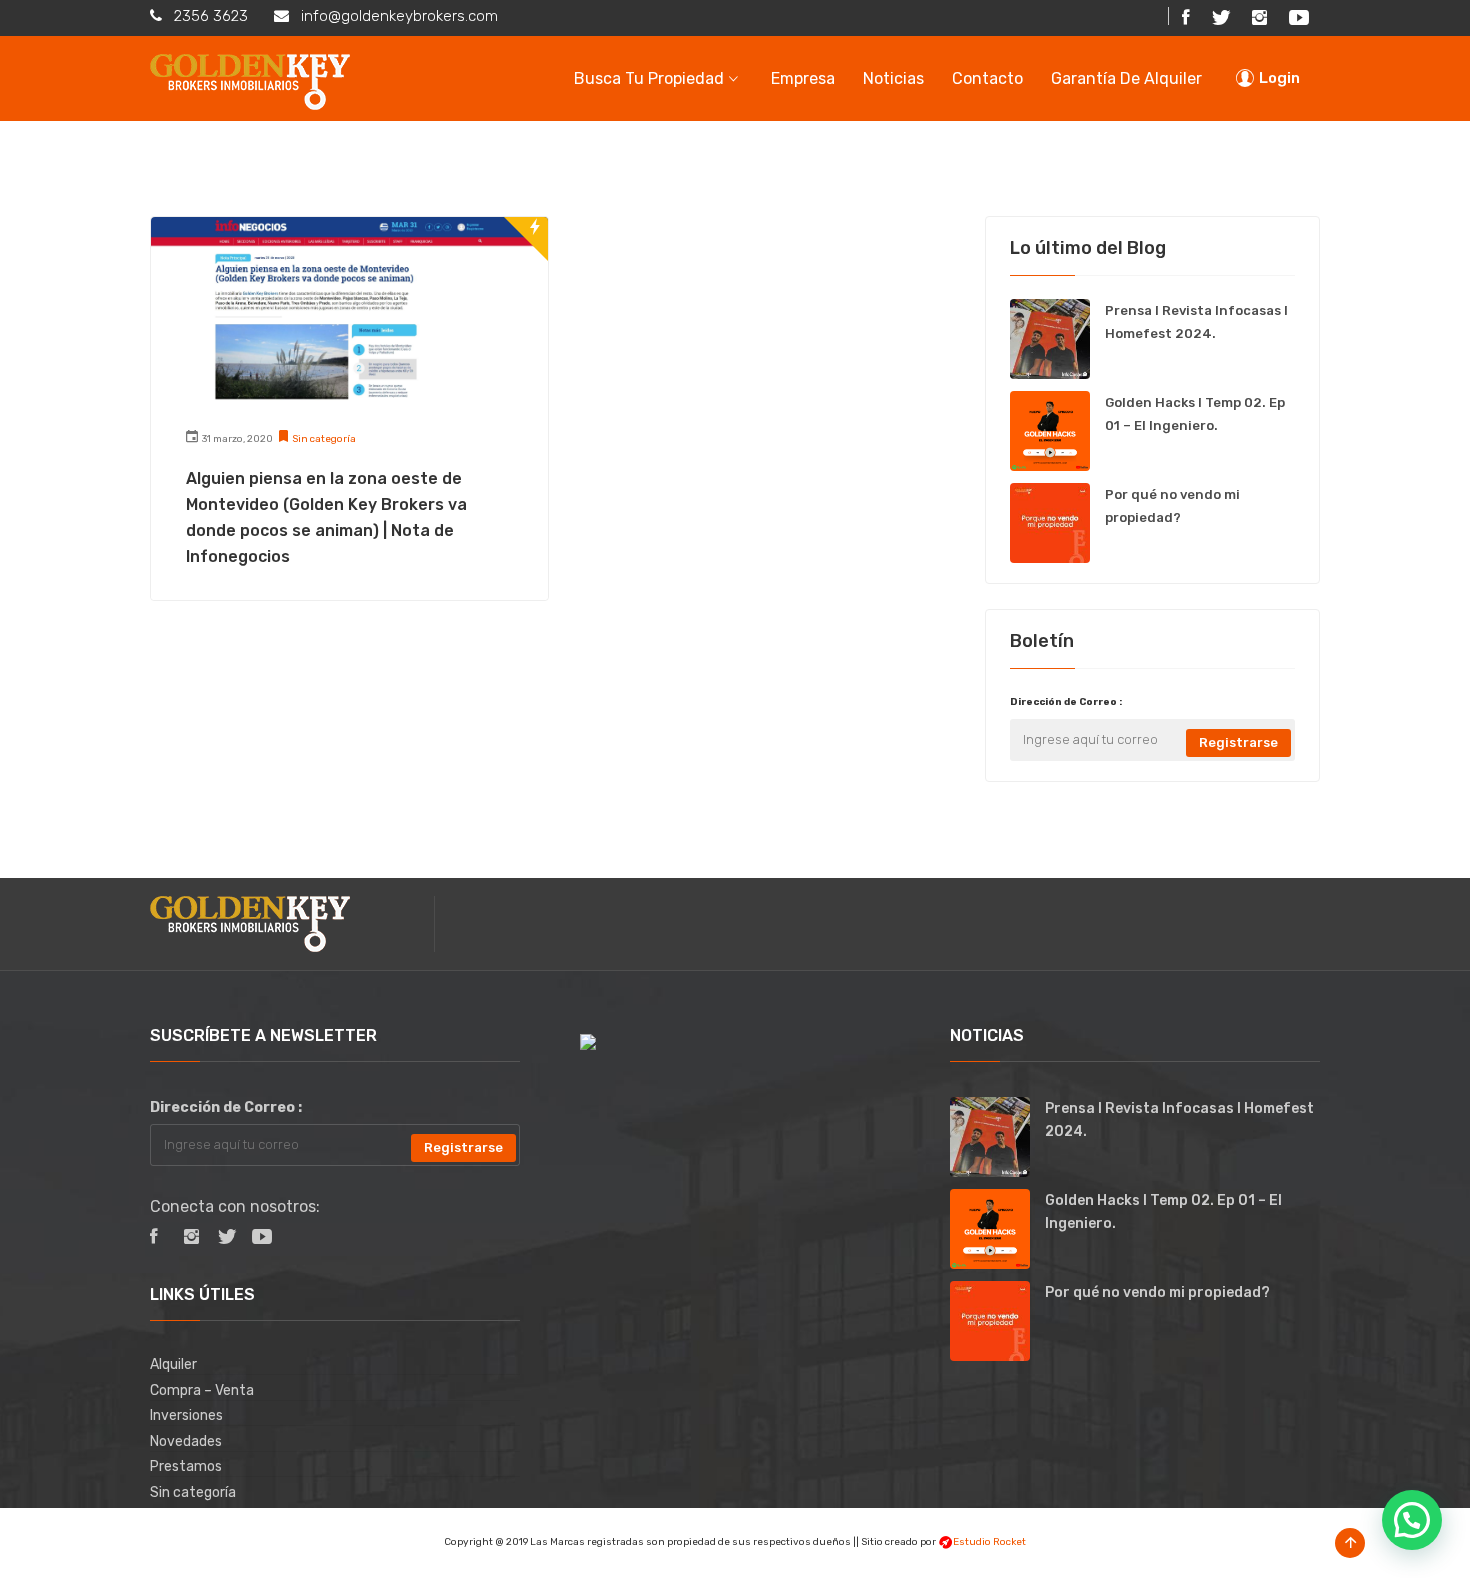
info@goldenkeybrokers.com (399, 16)
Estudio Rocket (989, 1542)
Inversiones (186, 1415)
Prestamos (186, 1466)
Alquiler (173, 1364)
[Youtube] (259, 1238)
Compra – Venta (202, 1390)
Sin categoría (324, 439)
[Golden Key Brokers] (250, 78)
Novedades (186, 1441)
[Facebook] (1186, 18)
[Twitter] (1221, 18)
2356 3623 (211, 16)
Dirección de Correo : (1066, 702)
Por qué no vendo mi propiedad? (1157, 1292)
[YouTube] (1299, 18)
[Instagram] (1259, 18)
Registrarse (1238, 742)
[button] (1412, 1520)
